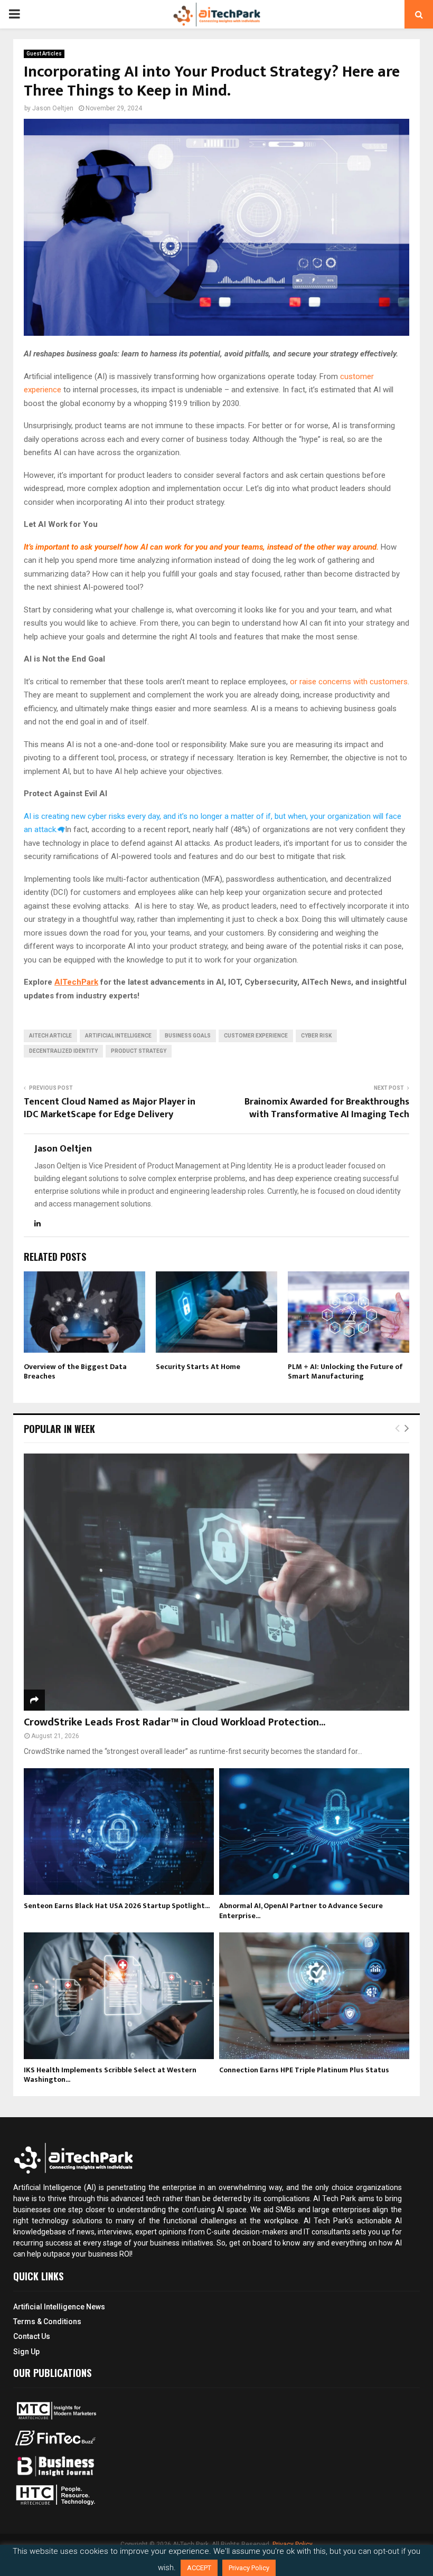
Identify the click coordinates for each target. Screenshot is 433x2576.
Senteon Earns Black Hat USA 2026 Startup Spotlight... (117, 1906)
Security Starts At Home (198, 1367)
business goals (188, 1036)
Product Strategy (139, 1051)
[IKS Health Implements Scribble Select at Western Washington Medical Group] (119, 1996)
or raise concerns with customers (349, 682)
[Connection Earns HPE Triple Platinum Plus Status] (314, 1996)
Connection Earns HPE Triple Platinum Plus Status (304, 2070)
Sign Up (26, 2352)
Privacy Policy (249, 2568)
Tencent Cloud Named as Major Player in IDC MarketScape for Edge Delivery (110, 1108)
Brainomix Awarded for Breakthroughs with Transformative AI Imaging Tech (327, 1108)
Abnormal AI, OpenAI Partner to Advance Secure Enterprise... (301, 1910)
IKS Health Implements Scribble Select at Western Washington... (110, 2075)
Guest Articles (44, 54)
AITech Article (50, 1036)
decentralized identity (63, 1051)
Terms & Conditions (47, 2322)
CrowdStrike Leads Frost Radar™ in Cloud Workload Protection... (175, 1722)
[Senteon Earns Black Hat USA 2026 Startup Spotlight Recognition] (119, 1832)
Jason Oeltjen (53, 108)
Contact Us (32, 2336)
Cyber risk (316, 1036)
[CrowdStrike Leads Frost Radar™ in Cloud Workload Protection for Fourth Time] (216, 1582)
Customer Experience (256, 1036)
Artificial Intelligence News (59, 2307)
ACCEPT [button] (199, 2568)
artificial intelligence (118, 1036)
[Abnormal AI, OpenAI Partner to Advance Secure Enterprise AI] (314, 1832)
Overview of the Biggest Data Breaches (75, 1371)
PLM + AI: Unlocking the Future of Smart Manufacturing (345, 1371)
